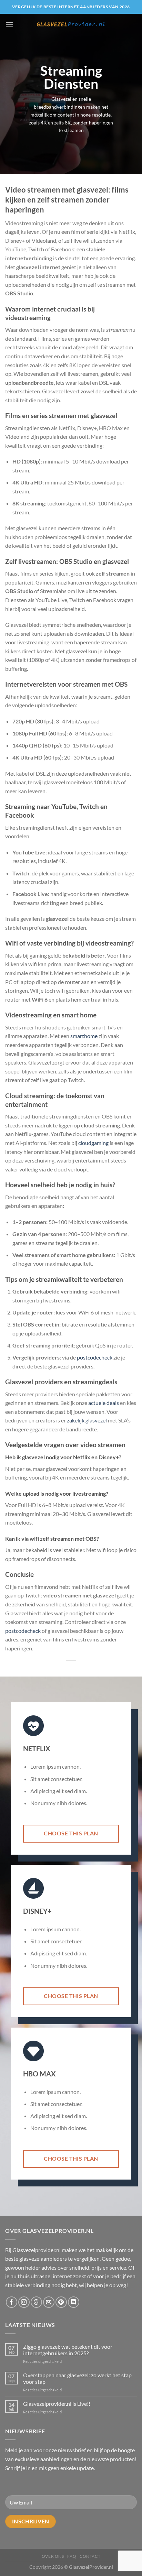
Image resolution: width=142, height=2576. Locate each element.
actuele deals (104, 1403)
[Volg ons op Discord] (74, 2302)
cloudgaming (93, 1143)
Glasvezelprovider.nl (37, 2250)
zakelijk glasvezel (87, 1420)
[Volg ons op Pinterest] (61, 2302)
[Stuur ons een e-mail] (49, 2302)
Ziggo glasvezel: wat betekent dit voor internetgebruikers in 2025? (68, 2350)
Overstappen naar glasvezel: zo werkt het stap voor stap (77, 2378)
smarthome (84, 1036)
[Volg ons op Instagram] (24, 2302)
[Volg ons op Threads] (36, 2302)
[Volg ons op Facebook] (12, 2302)
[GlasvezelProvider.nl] (71, 25)
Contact (90, 2556)
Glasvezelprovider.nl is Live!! (57, 2404)
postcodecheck (95, 1357)
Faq (72, 2556)
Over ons (53, 2556)
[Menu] (9, 25)
